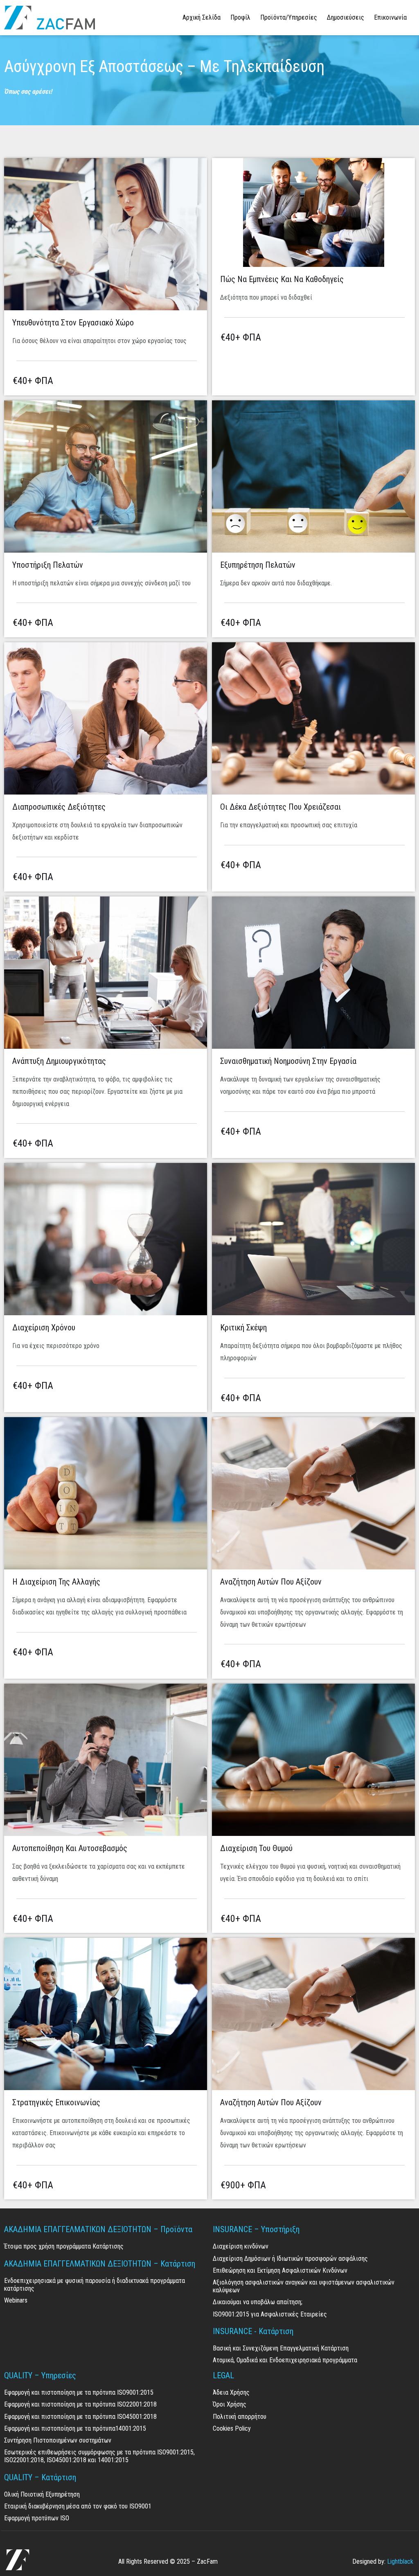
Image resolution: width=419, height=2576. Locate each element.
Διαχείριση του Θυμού (256, 1848)
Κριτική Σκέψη (243, 1328)
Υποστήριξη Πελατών (48, 565)
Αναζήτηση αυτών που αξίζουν (271, 1582)
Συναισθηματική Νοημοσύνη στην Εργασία (288, 1061)
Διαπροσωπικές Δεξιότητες (59, 807)
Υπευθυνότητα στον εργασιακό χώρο (73, 323)
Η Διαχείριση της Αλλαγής (56, 1582)
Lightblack (400, 2561)
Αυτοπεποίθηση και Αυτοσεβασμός (70, 1848)
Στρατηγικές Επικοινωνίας (56, 2102)
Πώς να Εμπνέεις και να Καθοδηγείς (284, 279)
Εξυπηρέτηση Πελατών (258, 565)
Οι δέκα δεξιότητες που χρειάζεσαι (280, 807)
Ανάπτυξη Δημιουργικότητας (59, 1061)
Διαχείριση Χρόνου (44, 1328)
